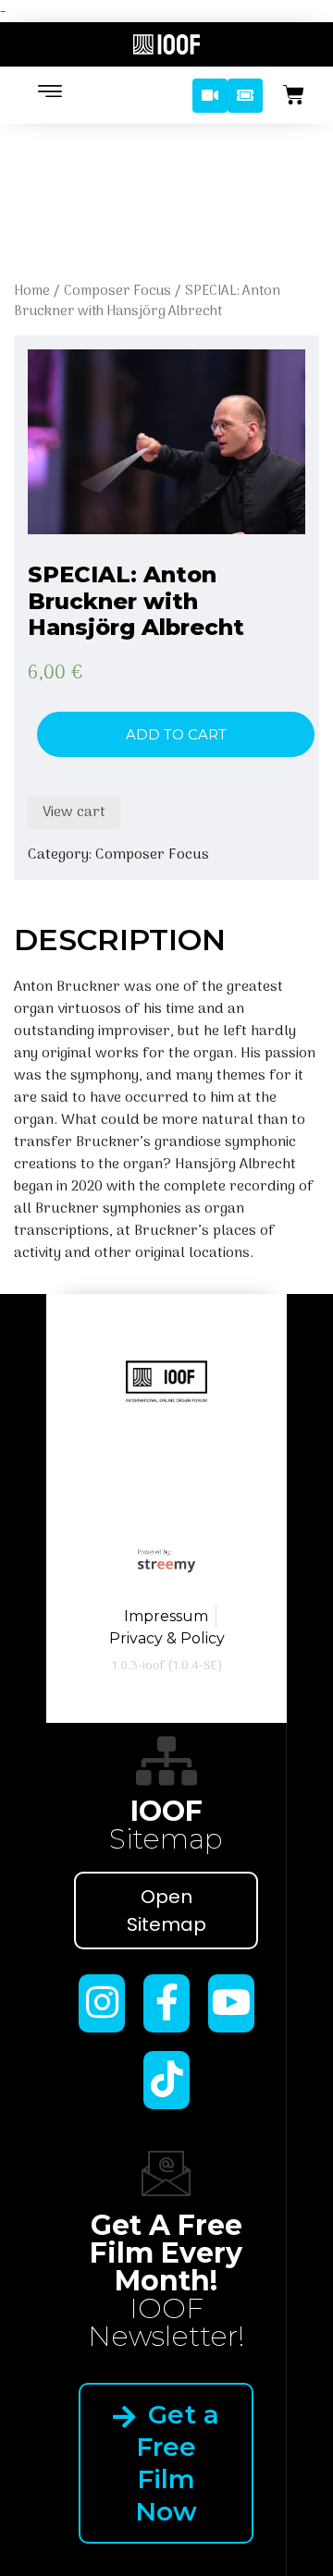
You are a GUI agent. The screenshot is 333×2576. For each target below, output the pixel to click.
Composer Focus (117, 291)
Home (32, 291)
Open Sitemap (166, 1911)
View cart (74, 812)
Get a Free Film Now (178, 2463)
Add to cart (176, 734)
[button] (210, 96)
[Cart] (294, 95)
